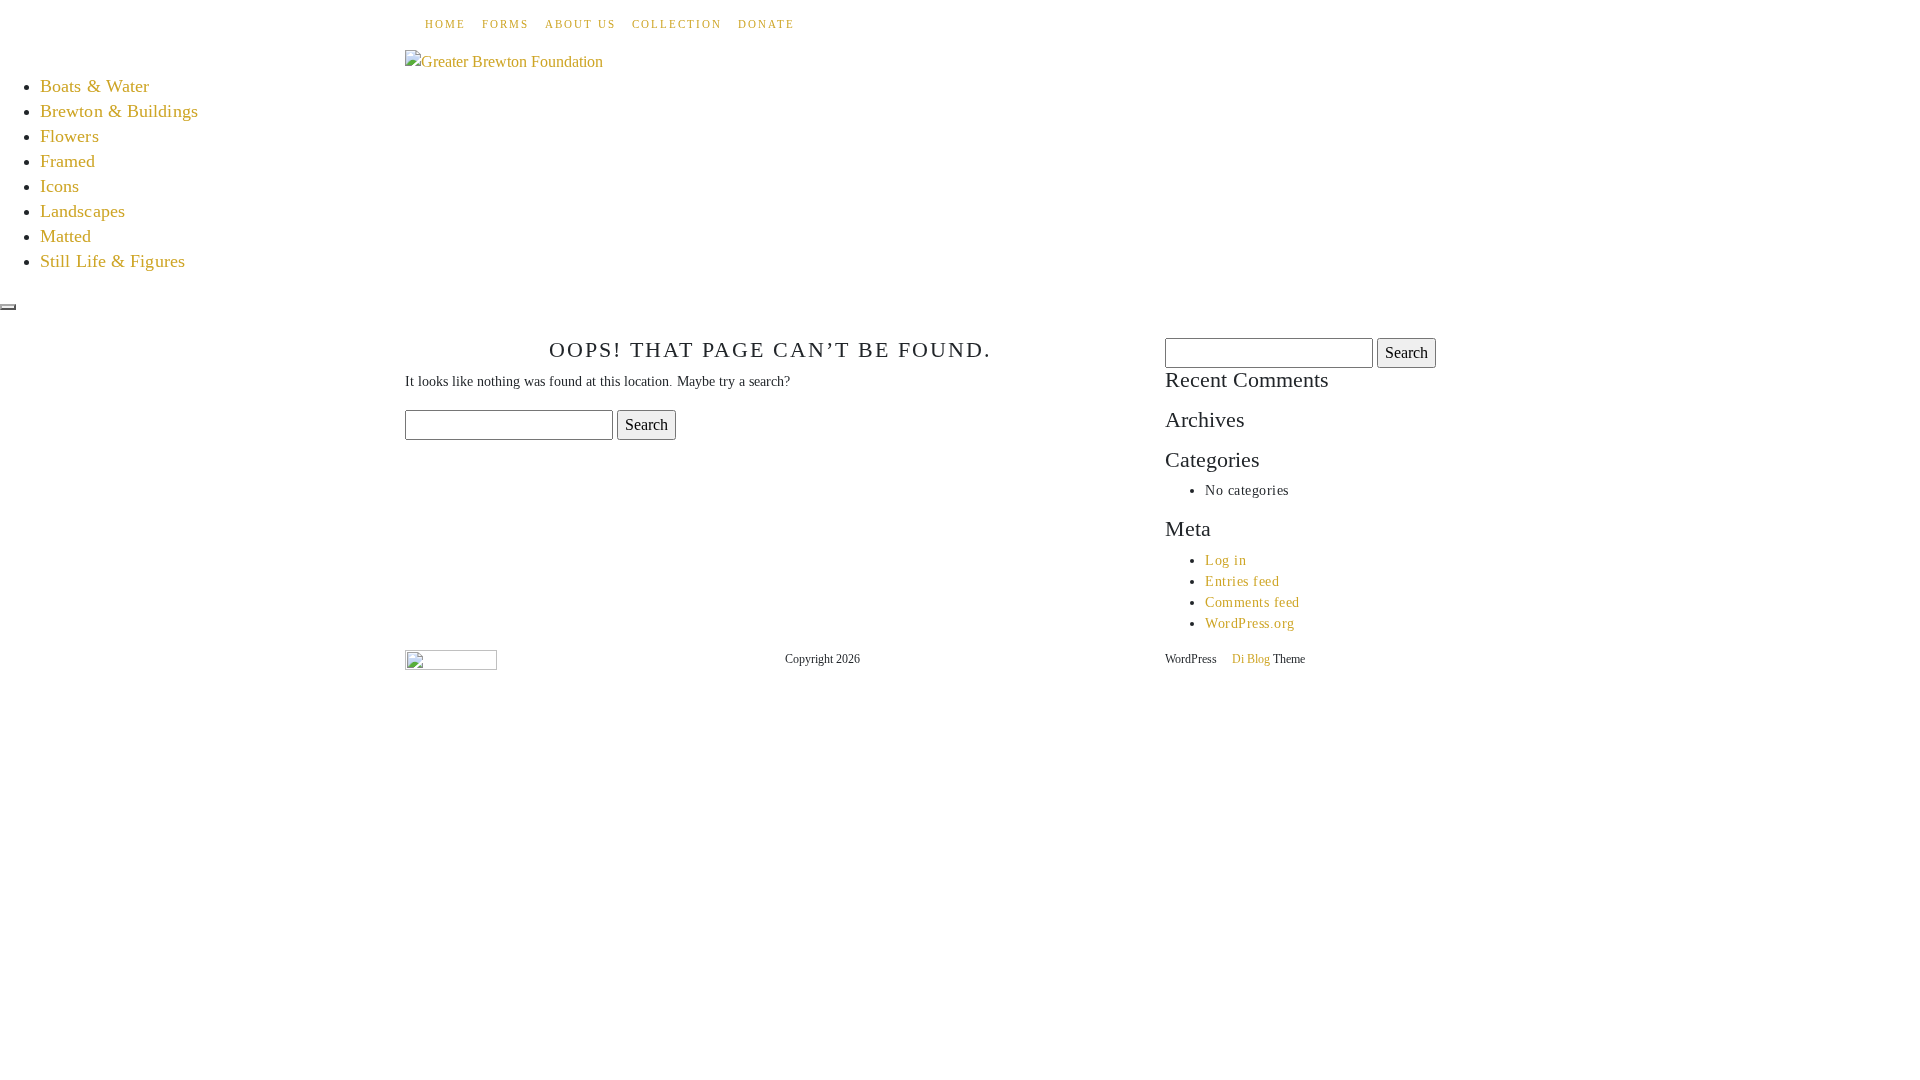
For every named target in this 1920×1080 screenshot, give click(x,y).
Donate (766, 24)
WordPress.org (1250, 623)
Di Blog (1249, 659)
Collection (677, 24)
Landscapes (82, 211)
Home (445, 24)
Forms (505, 24)
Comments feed (1252, 602)
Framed (68, 161)
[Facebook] (411, 23)
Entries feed (1242, 581)
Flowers (69, 136)
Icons (60, 186)
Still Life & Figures (112, 261)
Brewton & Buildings (119, 111)
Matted (66, 236)
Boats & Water (94, 86)
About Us (580, 24)
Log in (1225, 560)
